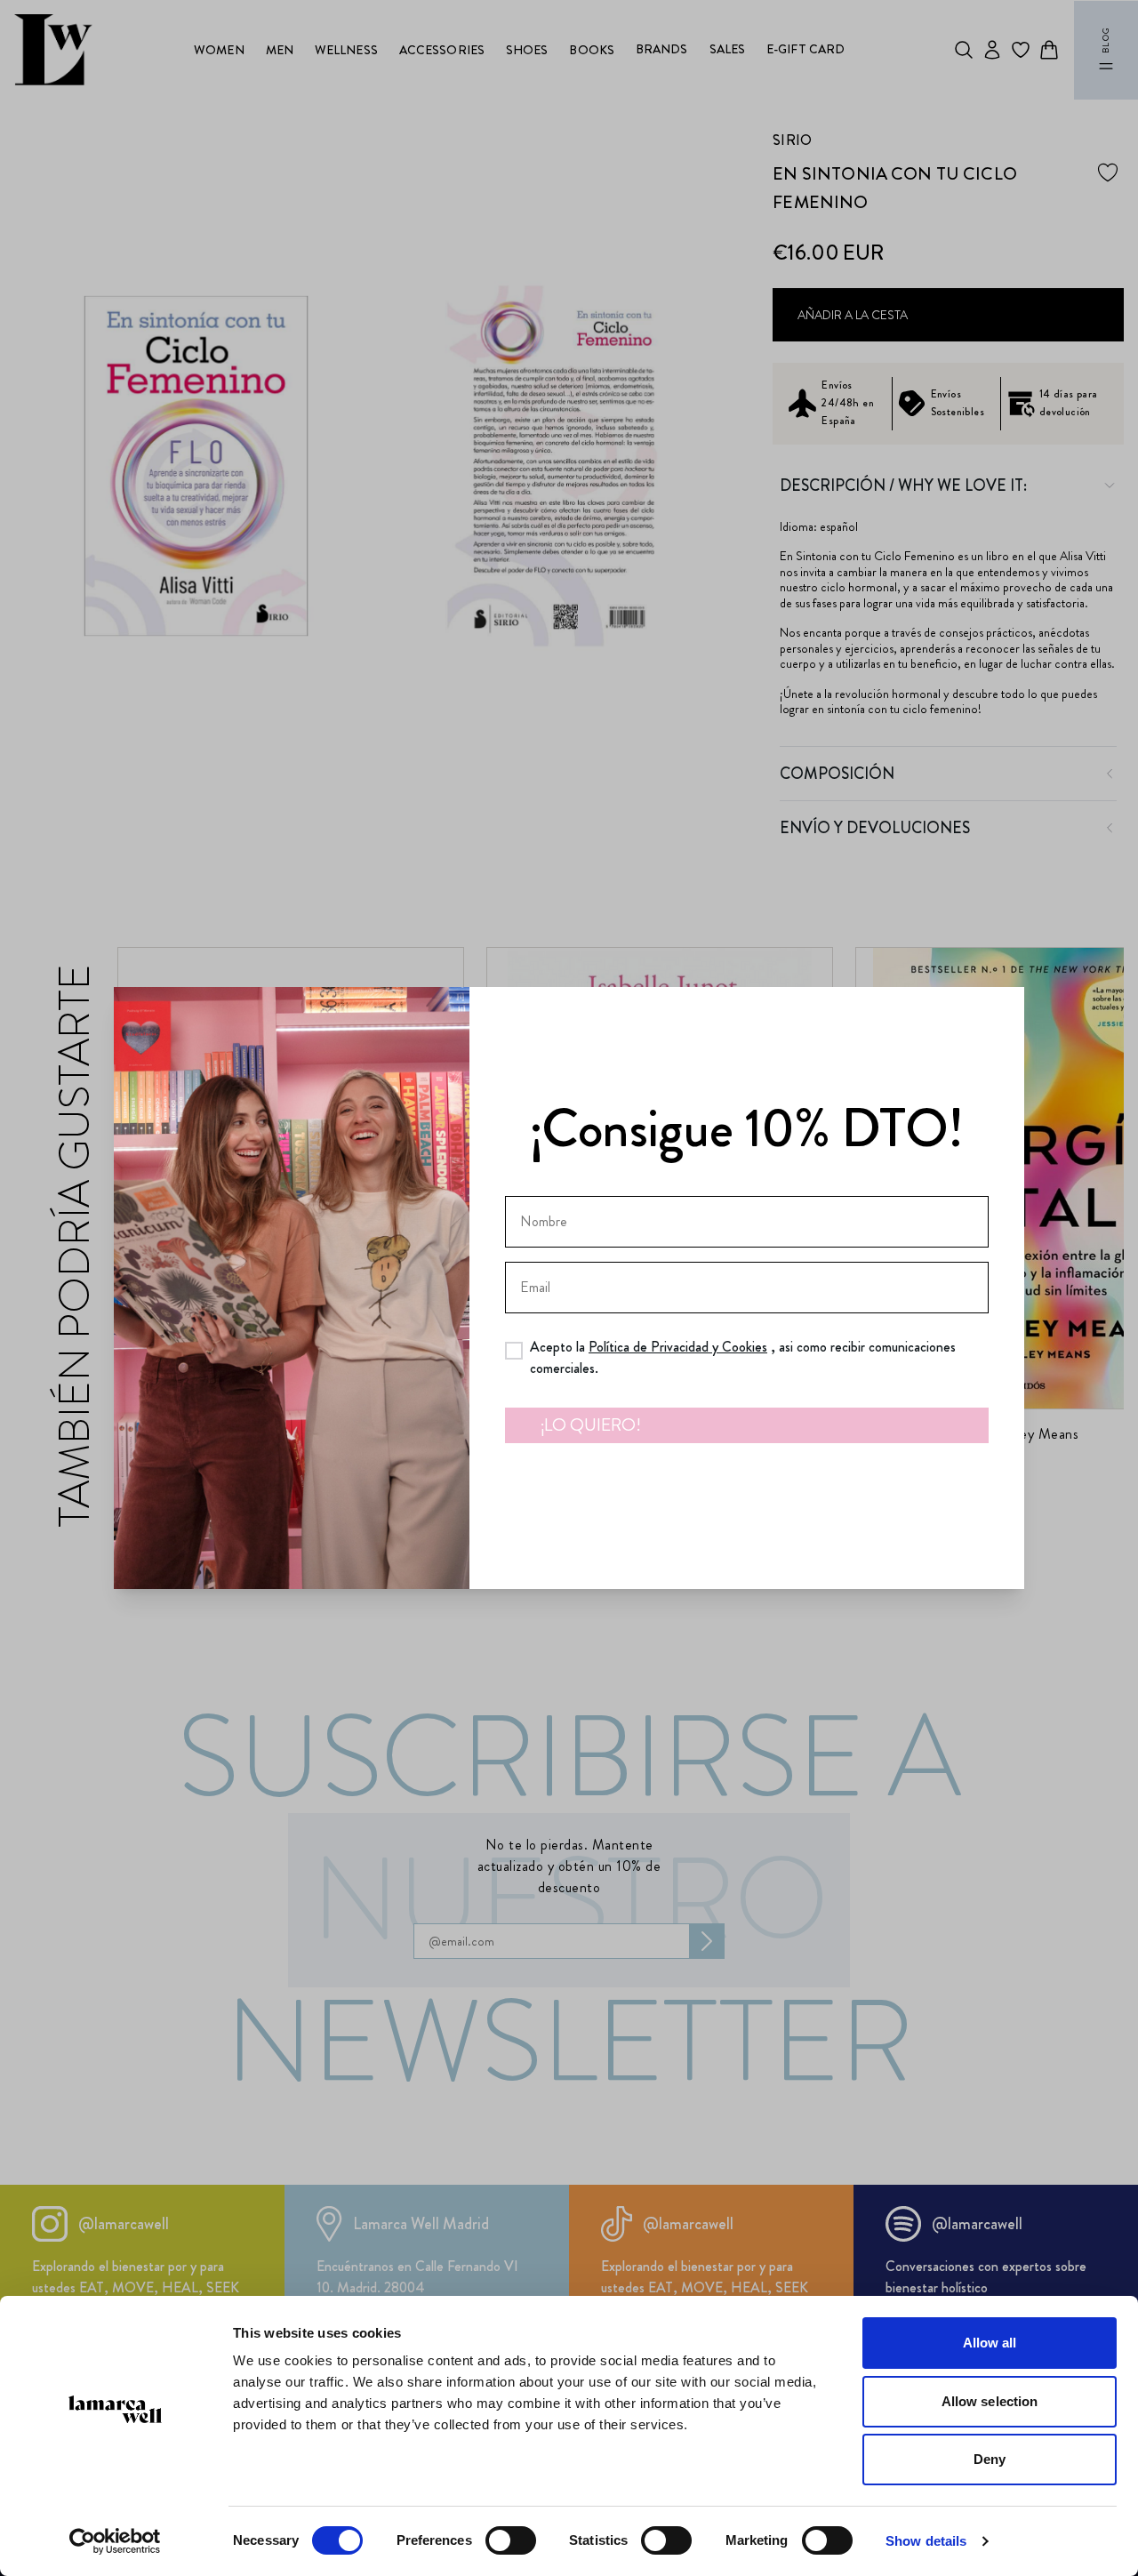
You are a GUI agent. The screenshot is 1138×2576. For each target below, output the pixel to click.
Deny (990, 2459)
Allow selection (990, 2401)
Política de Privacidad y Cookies (678, 1347)
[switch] (511, 2540)
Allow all (990, 2343)
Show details (926, 2541)
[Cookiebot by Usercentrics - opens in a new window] (115, 2541)
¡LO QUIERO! (591, 1425)
